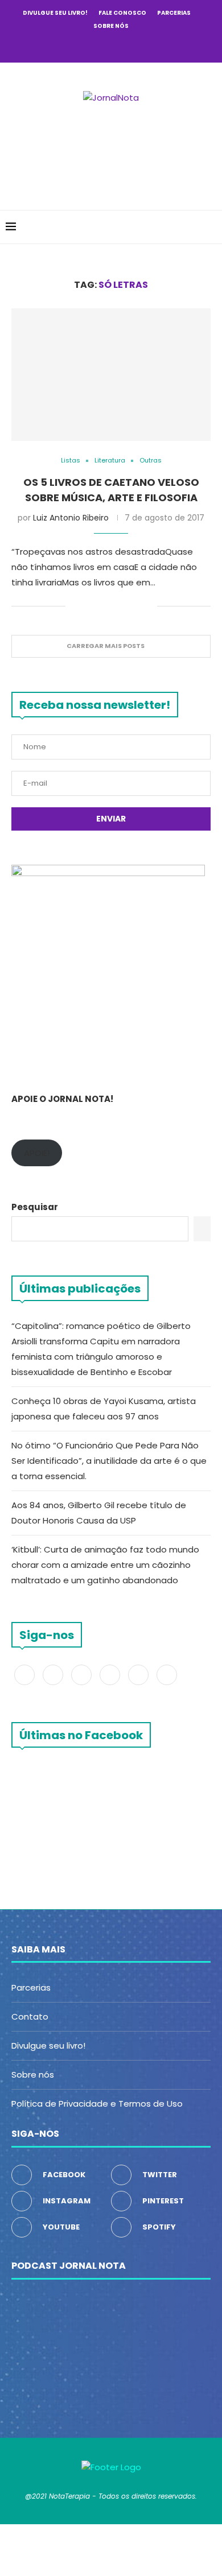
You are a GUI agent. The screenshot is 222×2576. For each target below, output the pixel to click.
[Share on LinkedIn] (124, 606)
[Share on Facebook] (89, 606)
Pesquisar (35, 1207)
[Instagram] (96, 46)
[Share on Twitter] (100, 606)
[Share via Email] (148, 606)
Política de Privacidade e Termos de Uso (97, 2104)
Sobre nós (111, 26)
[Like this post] (74, 606)
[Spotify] (142, 46)
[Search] (211, 227)
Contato (30, 2016)
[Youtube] (126, 46)
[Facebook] (65, 46)
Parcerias (174, 13)
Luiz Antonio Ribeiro (71, 518)
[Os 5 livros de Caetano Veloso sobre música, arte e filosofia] (111, 375)
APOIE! (37, 1153)
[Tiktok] (157, 46)
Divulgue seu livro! (55, 13)
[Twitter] (80, 46)
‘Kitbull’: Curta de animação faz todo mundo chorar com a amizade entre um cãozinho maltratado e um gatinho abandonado (105, 1565)
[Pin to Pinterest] (112, 606)
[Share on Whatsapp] (136, 606)
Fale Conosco (122, 13)
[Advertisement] (114, 150)
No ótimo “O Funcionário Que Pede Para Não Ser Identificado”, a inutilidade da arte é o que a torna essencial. (109, 1461)
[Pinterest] (111, 46)
